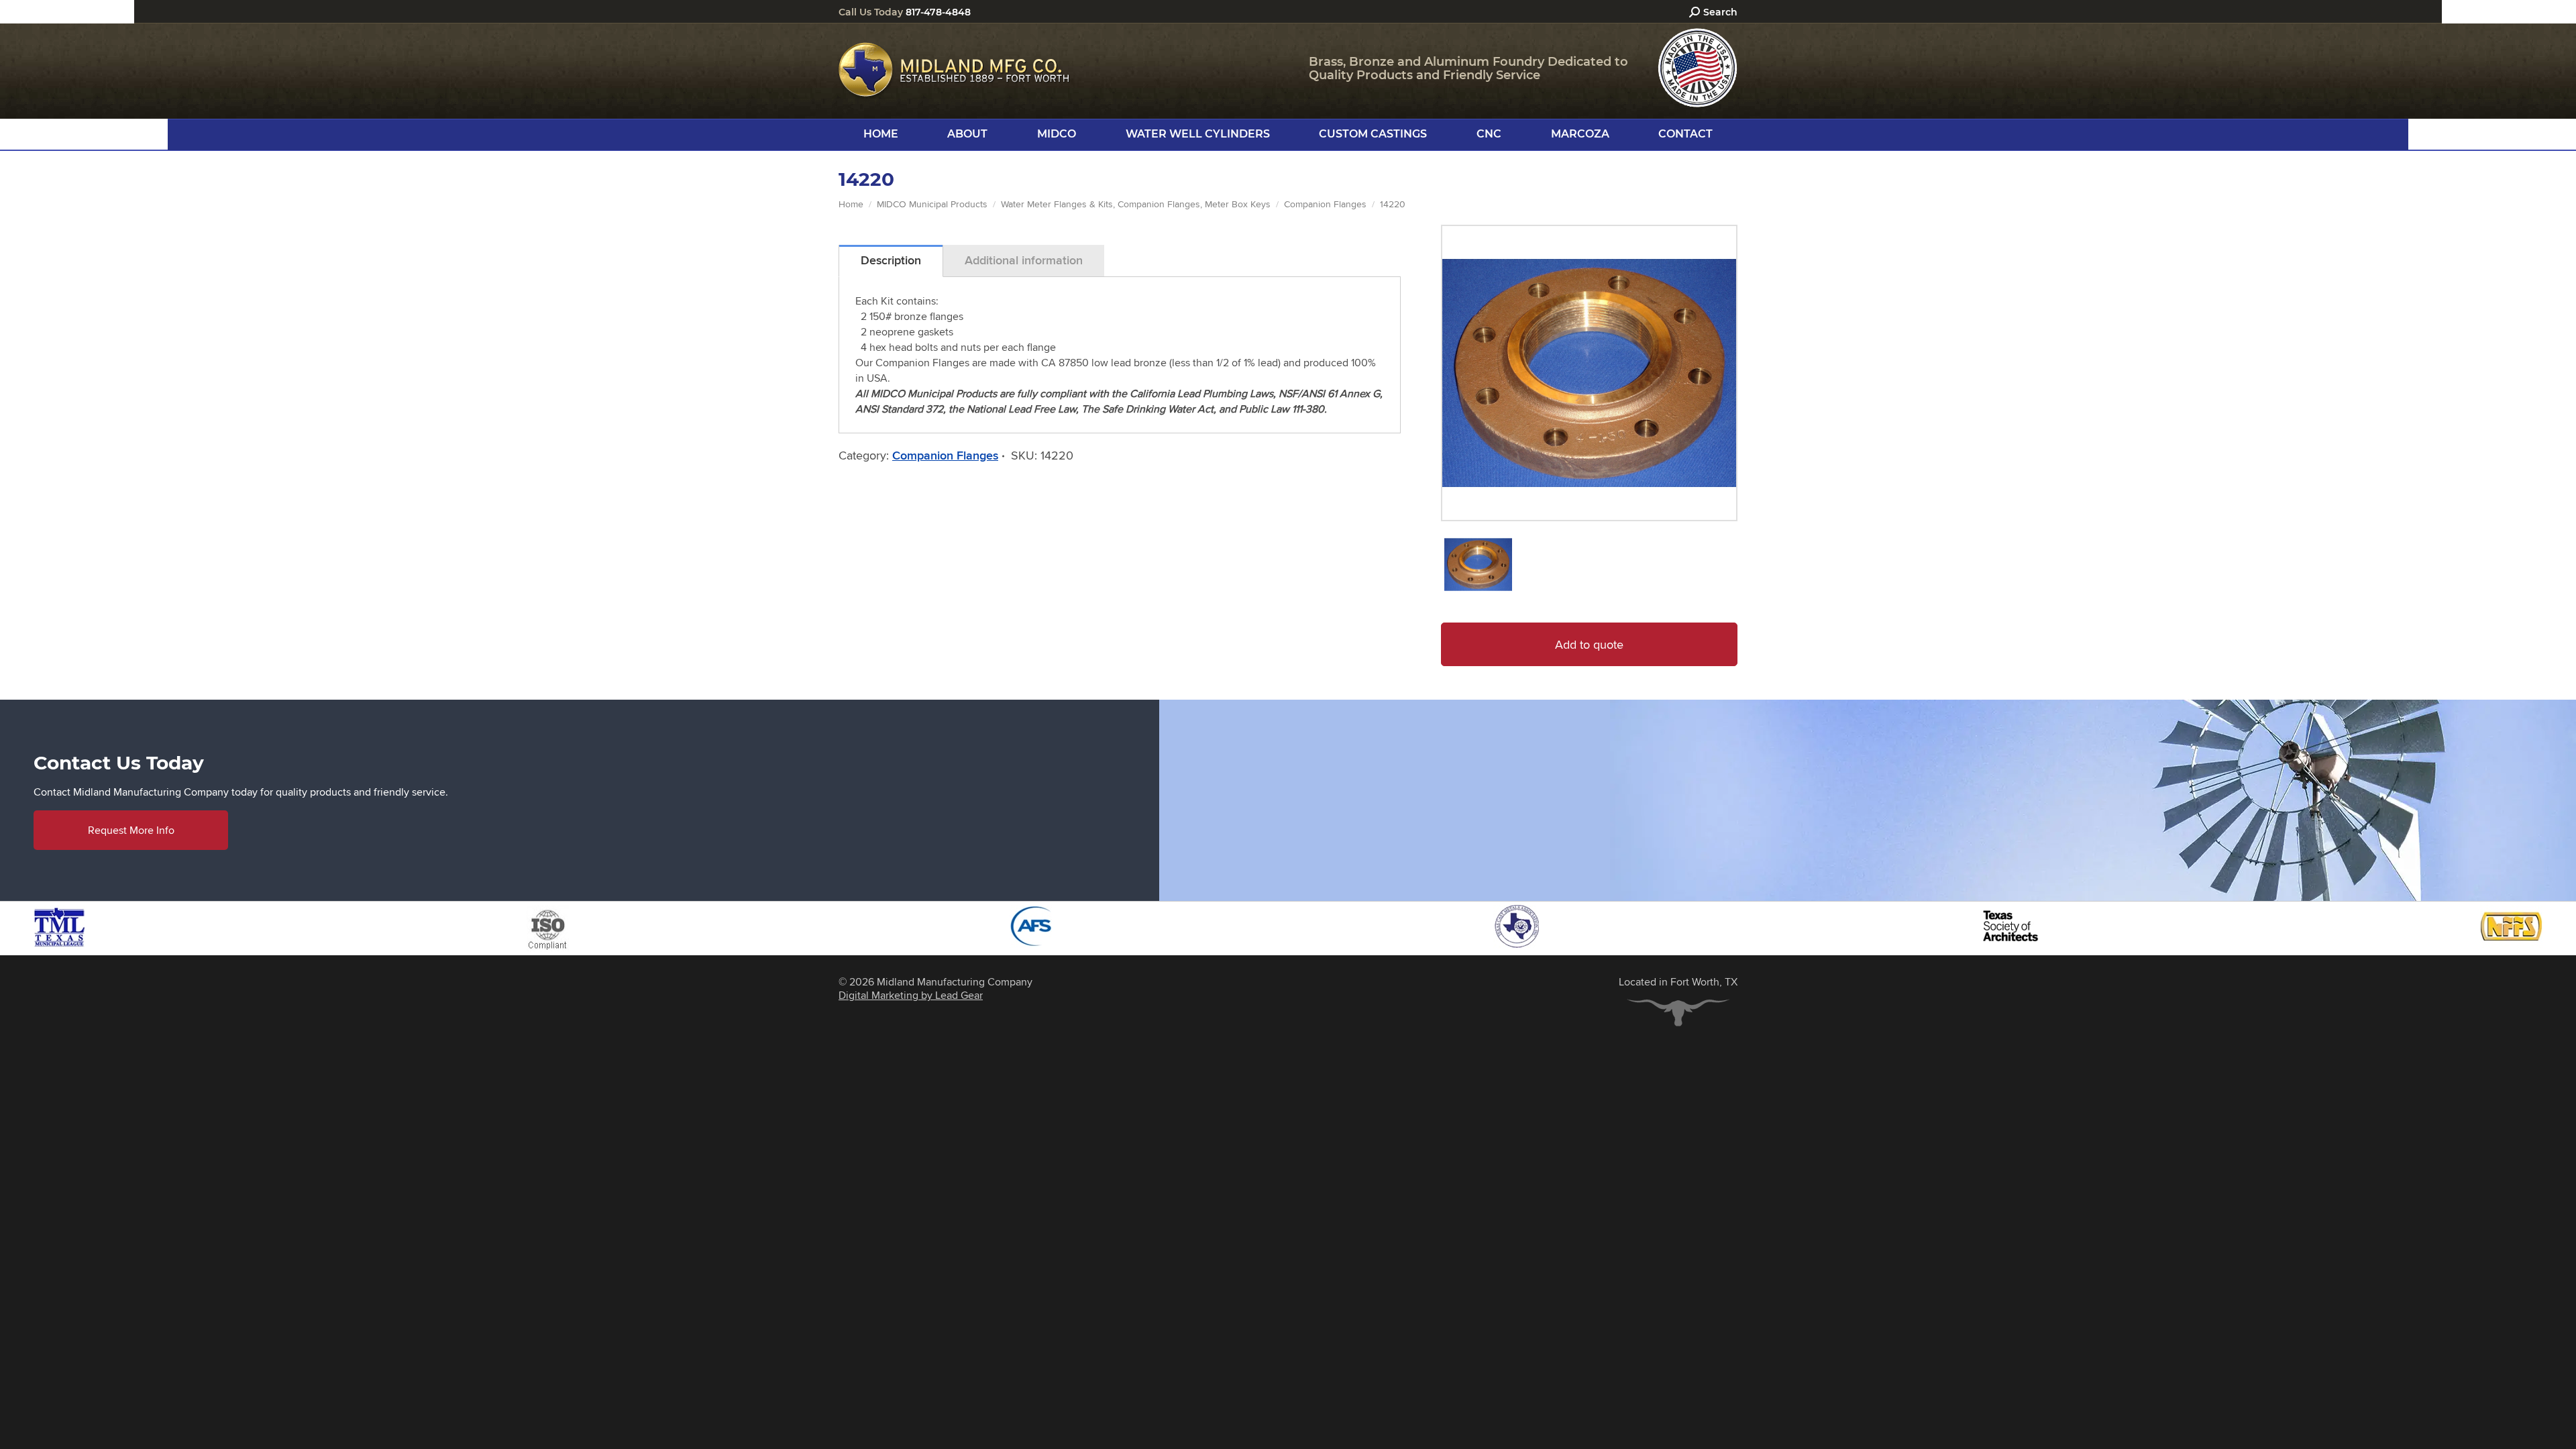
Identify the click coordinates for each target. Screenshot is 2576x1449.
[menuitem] (881, 134)
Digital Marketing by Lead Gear (911, 995)
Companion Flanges (945, 455)
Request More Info (131, 830)
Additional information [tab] (1024, 260)
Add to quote (1589, 644)
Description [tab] (891, 260)
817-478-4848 (938, 12)
